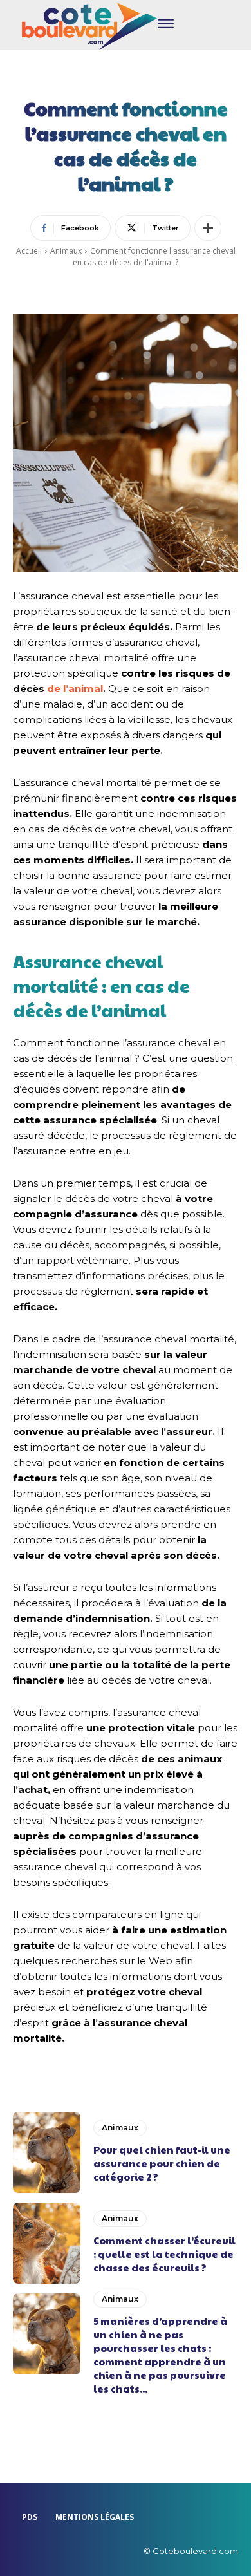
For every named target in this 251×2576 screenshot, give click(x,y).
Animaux (66, 251)
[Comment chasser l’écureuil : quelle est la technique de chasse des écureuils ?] (47, 2243)
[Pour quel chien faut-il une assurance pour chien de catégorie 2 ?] (47, 2152)
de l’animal (75, 689)
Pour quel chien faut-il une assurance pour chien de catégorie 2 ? (162, 2163)
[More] (208, 228)
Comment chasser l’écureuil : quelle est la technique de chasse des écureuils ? (164, 2254)
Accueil (29, 251)
